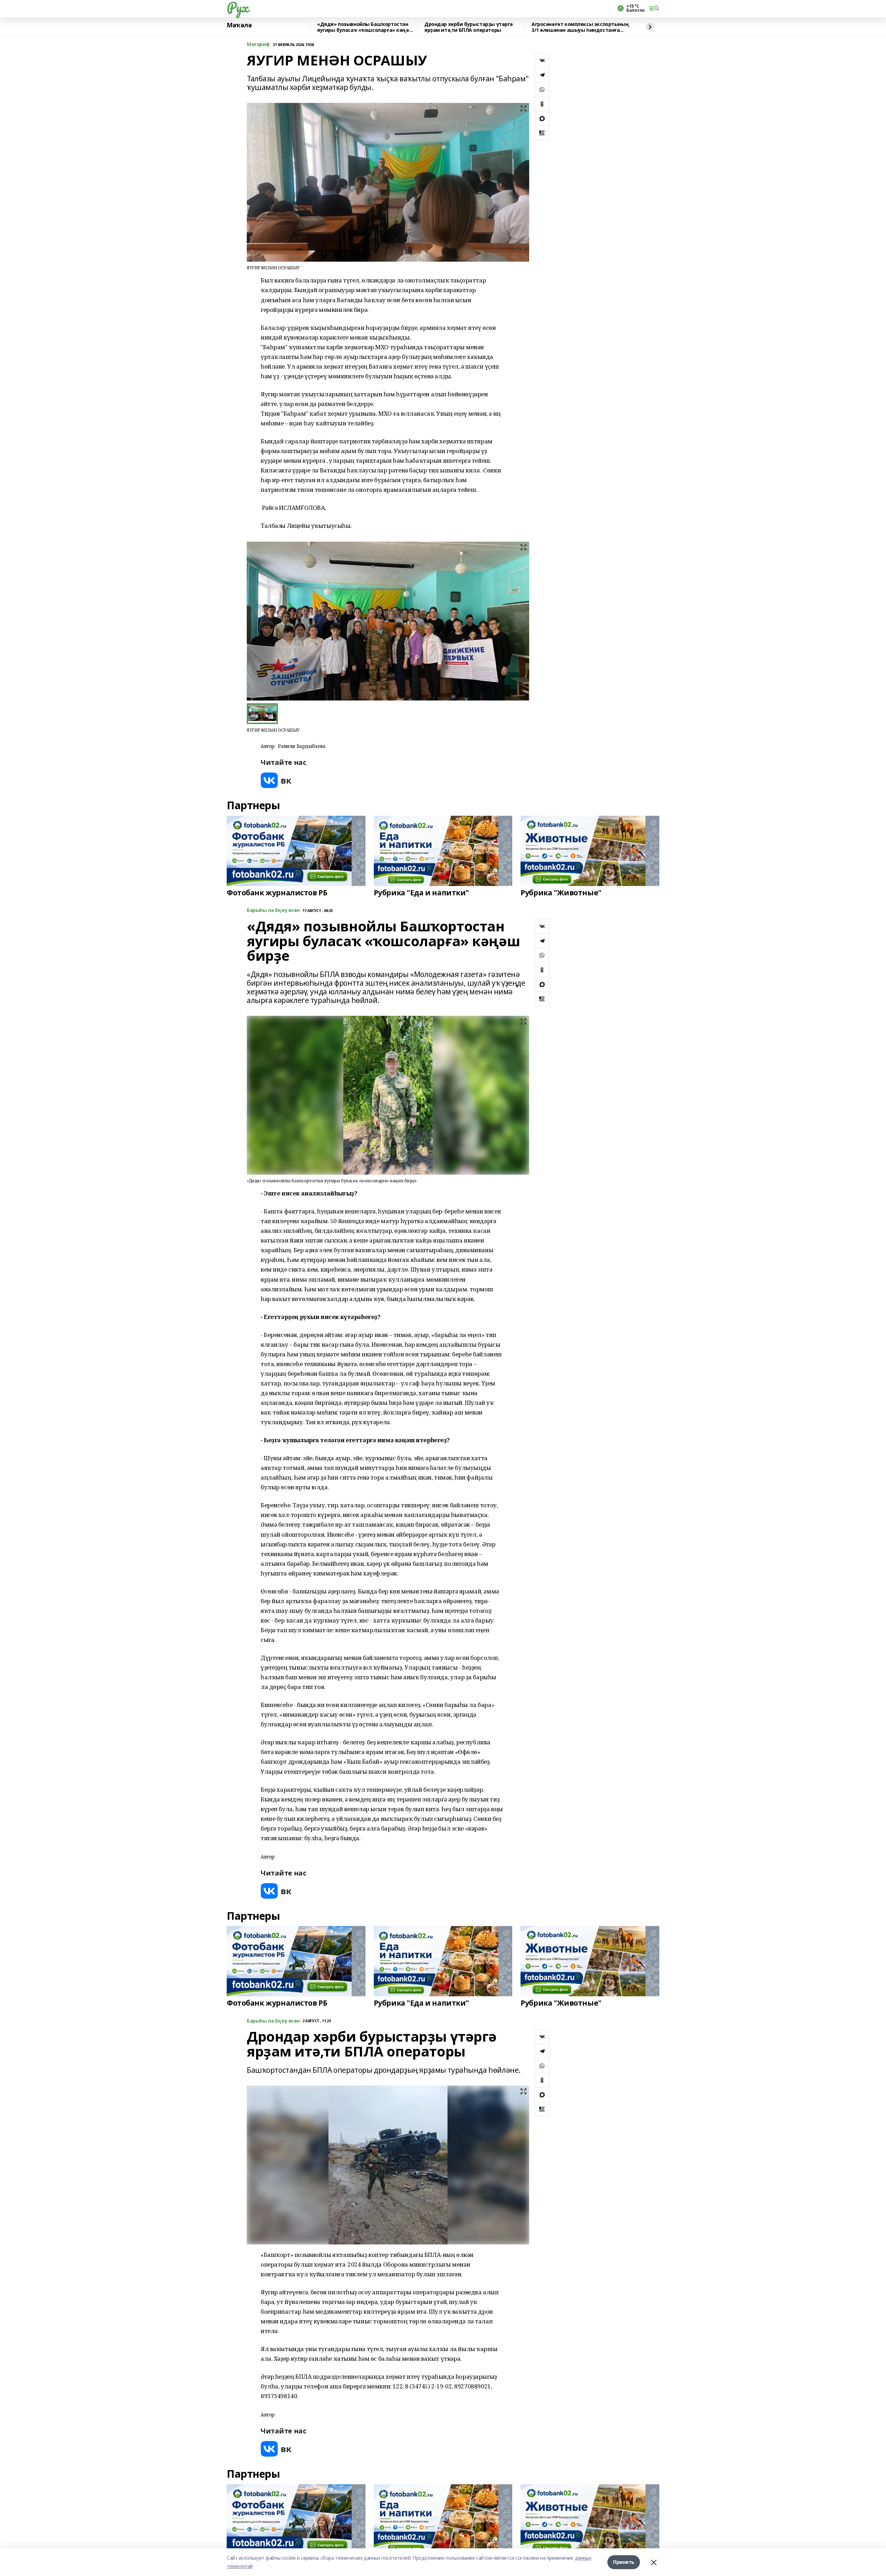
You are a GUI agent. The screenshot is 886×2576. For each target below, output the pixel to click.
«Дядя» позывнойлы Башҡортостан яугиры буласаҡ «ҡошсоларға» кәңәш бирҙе (365, 27)
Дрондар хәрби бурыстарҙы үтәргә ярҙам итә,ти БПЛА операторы (469, 27)
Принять (624, 2562)
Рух (237, 7)
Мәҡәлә (239, 25)
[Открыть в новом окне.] (276, 780)
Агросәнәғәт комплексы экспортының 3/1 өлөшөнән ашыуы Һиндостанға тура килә (580, 27)
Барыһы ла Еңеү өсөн (273, 910)
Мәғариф (258, 44)
